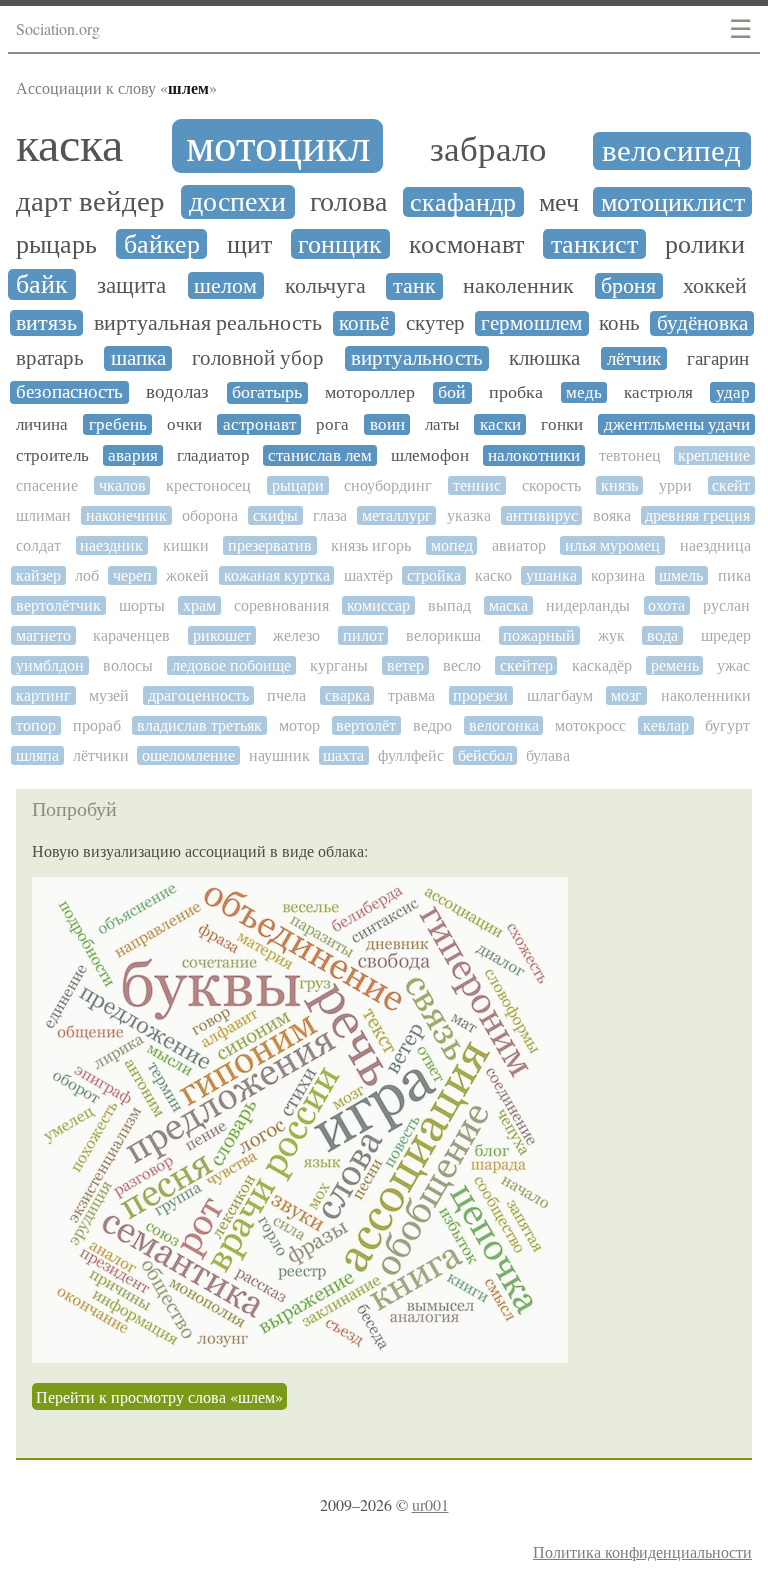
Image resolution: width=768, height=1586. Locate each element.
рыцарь (56, 244)
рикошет (222, 635)
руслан (726, 605)
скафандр (463, 202)
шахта (343, 755)
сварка (347, 695)
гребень (118, 424)
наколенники (706, 695)
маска (508, 605)
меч (559, 202)
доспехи (237, 202)
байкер (162, 244)
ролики (705, 244)
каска (69, 145)
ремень (675, 665)
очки (184, 424)
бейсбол (485, 755)
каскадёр (602, 665)
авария (133, 455)
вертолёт (366, 725)
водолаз (177, 392)
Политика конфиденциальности (642, 1551)
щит (249, 244)
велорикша (443, 635)
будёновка (702, 323)
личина (42, 424)
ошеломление (188, 755)
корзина (618, 575)
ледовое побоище (231, 665)
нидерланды (588, 605)
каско (493, 575)
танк (414, 286)
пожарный (539, 635)
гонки (562, 424)
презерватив (270, 545)
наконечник (126, 515)
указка (469, 515)
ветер (405, 665)
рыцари (298, 485)
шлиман (43, 515)
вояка (612, 515)
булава (548, 755)
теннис (477, 485)
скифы (275, 515)
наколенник (518, 286)
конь (619, 323)
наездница (715, 545)
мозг (626, 695)
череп (132, 575)
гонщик (340, 244)
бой (452, 392)
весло (462, 665)
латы (442, 424)
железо (296, 635)
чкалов (122, 485)
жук (611, 635)
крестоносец (208, 485)
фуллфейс (411, 755)
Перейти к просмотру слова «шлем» (159, 1396)
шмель (681, 575)
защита (131, 285)
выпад (449, 605)
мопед (452, 545)
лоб (87, 575)
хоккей (715, 286)
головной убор (258, 358)
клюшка (544, 358)
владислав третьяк (199, 725)
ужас (733, 665)
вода (662, 635)
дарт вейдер (90, 201)
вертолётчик (58, 605)
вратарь (50, 358)
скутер (435, 323)
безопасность (69, 392)
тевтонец (630, 455)
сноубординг (388, 485)
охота (666, 605)
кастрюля (658, 392)
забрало (488, 150)
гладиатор (213, 455)
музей (109, 695)
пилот (363, 635)
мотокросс (590, 725)
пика (734, 575)
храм (199, 605)
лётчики (101, 755)
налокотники (534, 455)
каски (500, 424)
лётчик (634, 358)
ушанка (551, 575)
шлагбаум (560, 695)
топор (36, 725)
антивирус (542, 515)
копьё (364, 323)
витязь (46, 323)
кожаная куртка (277, 575)
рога (332, 424)
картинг (43, 695)
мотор (299, 725)
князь (619, 485)
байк (42, 284)
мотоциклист (673, 202)
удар (733, 392)
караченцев (131, 635)
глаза (330, 515)
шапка (138, 358)
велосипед (671, 151)
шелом (225, 285)
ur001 (430, 1504)
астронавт (259, 424)
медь (584, 392)
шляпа (37, 755)
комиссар (378, 605)
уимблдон (50, 665)
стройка (434, 575)
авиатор (519, 545)
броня (628, 286)
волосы (128, 665)
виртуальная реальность (208, 323)
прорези (480, 695)
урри (675, 485)
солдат (38, 545)
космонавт (466, 244)
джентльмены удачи (677, 424)
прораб (97, 725)
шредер (726, 635)
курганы (339, 665)
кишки (186, 545)
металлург (397, 515)
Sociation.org (58, 28)
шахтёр (368, 575)
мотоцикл (278, 146)
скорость (551, 485)
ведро (432, 725)
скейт (731, 485)
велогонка (504, 725)
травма (411, 695)
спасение (47, 485)
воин (387, 424)
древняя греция (697, 515)
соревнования (281, 605)
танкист (594, 244)
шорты (142, 605)
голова (348, 202)
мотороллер (370, 392)
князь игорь (371, 545)
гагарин (718, 359)
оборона (210, 515)
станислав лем (320, 455)
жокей (187, 575)
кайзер (38, 575)
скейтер (526, 665)
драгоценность (198, 695)
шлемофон (430, 455)
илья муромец (612, 545)
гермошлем (531, 323)
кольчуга (325, 286)
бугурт (727, 725)
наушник (279, 755)
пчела (286, 695)
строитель (52, 455)
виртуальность (417, 358)
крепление (714, 455)
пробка (516, 392)
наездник (111, 545)
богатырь (267, 392)
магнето (43, 635)
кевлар (666, 725)
